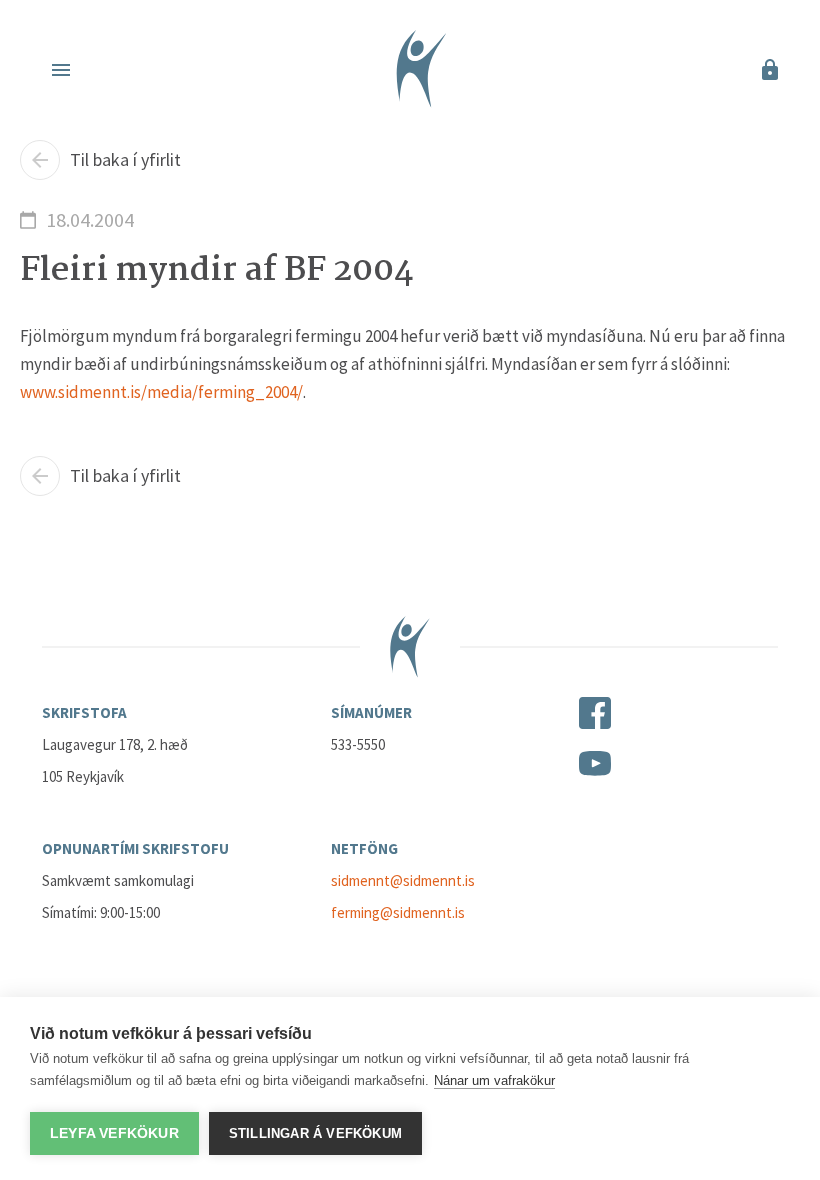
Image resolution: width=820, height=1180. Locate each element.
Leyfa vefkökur (114, 1133)
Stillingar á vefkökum (315, 1133)
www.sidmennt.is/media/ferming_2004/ (161, 392)
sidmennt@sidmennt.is (403, 880)
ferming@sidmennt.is (398, 912)
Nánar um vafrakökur (494, 1080)
